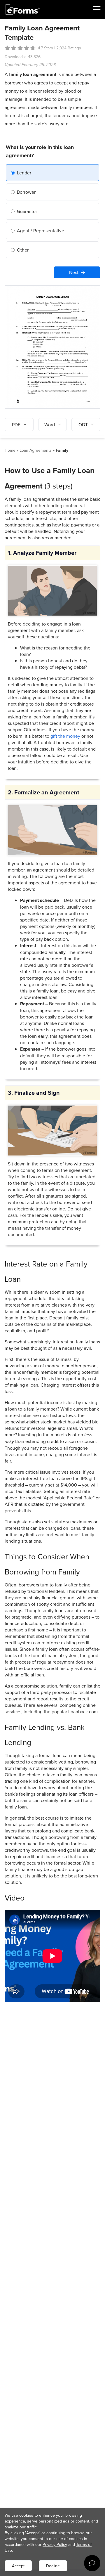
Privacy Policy (55, 2544)
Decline (53, 2566)
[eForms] (23, 9)
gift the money (65, 736)
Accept (18, 2566)
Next (74, 272)
